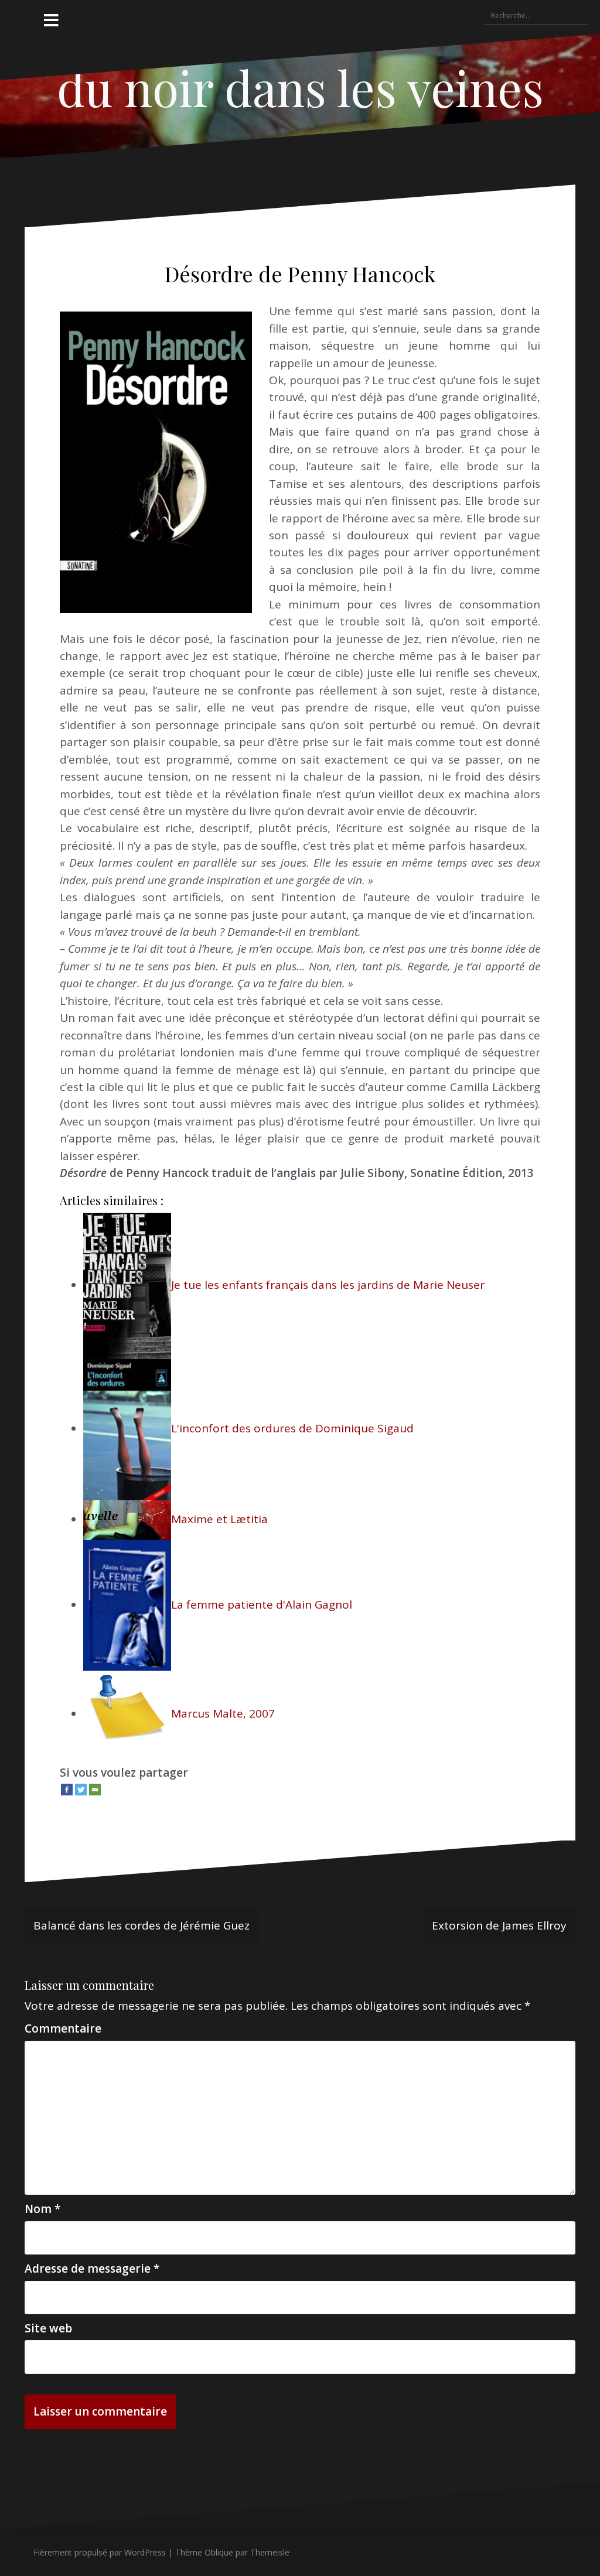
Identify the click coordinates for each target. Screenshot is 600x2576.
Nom (42, 2209)
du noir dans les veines (300, 87)
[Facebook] (67, 1790)
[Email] (95, 1790)
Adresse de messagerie (92, 2269)
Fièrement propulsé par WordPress (100, 2552)
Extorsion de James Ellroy (499, 1925)
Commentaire (63, 2028)
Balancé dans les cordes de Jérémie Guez (142, 1925)
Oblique (219, 2552)
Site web (48, 2328)
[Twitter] (81, 1790)
